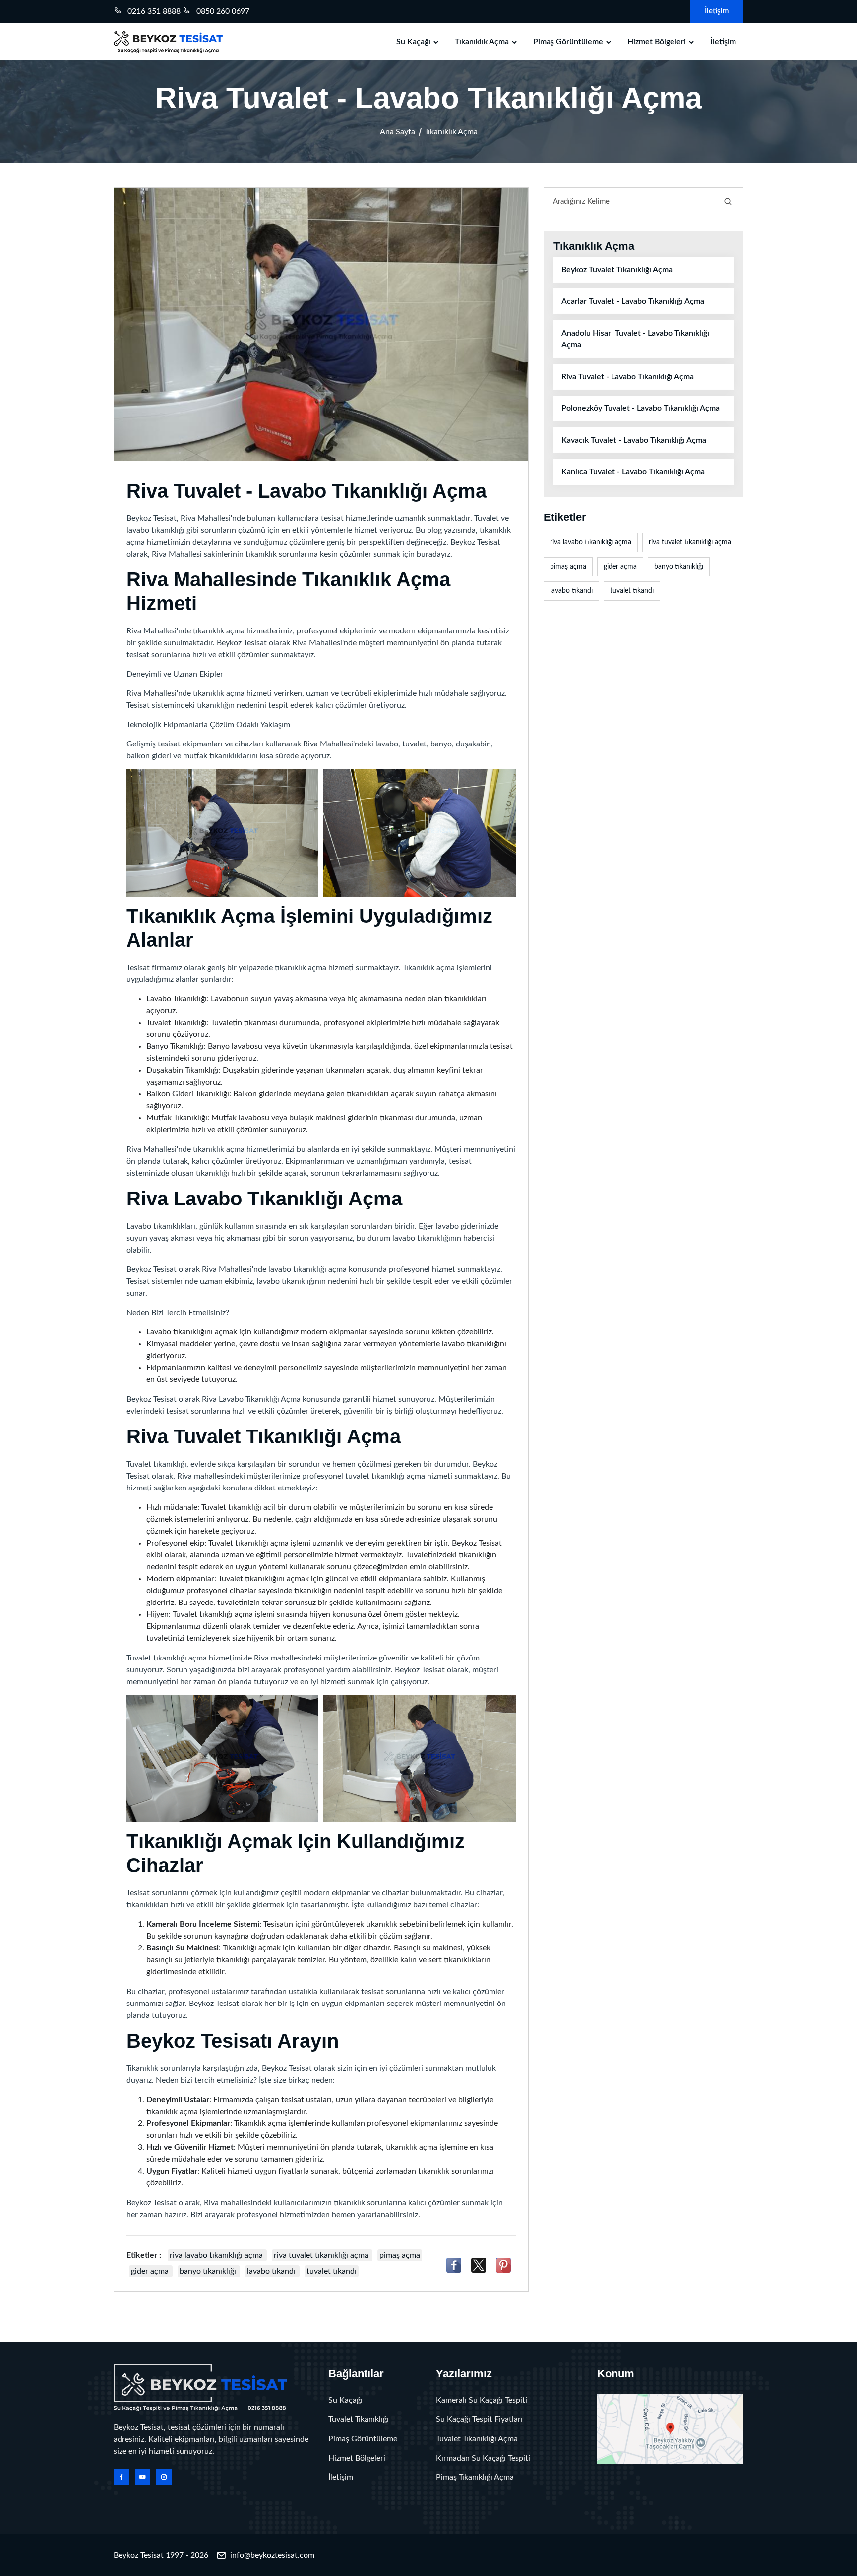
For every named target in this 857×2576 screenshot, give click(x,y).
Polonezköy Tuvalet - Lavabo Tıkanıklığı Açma (641, 408)
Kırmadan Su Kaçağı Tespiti (483, 2458)
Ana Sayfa (398, 132)
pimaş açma (400, 2255)
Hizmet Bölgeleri (657, 42)
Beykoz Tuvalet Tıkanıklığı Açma (617, 270)
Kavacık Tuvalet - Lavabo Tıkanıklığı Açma (634, 440)
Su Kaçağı (413, 42)
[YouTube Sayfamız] (143, 2477)
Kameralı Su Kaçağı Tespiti (482, 2400)
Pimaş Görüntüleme (568, 42)
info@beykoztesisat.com (272, 2555)
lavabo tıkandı (272, 2271)
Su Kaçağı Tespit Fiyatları (479, 2419)
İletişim (717, 11)
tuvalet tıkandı (332, 2271)
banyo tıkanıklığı (209, 2271)
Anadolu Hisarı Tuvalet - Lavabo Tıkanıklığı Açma (635, 339)
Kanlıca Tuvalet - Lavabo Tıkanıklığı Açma (633, 472)
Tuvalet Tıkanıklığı (359, 2419)
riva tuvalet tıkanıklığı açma (322, 2255)
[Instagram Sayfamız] (164, 2477)
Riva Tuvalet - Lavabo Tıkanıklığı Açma (628, 377)
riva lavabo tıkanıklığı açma (217, 2255)
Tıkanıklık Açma (482, 42)
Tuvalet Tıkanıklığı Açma (477, 2439)
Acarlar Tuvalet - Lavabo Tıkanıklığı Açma (633, 301)
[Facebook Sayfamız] (121, 2477)
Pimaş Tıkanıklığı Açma (475, 2477)
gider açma (151, 2271)
